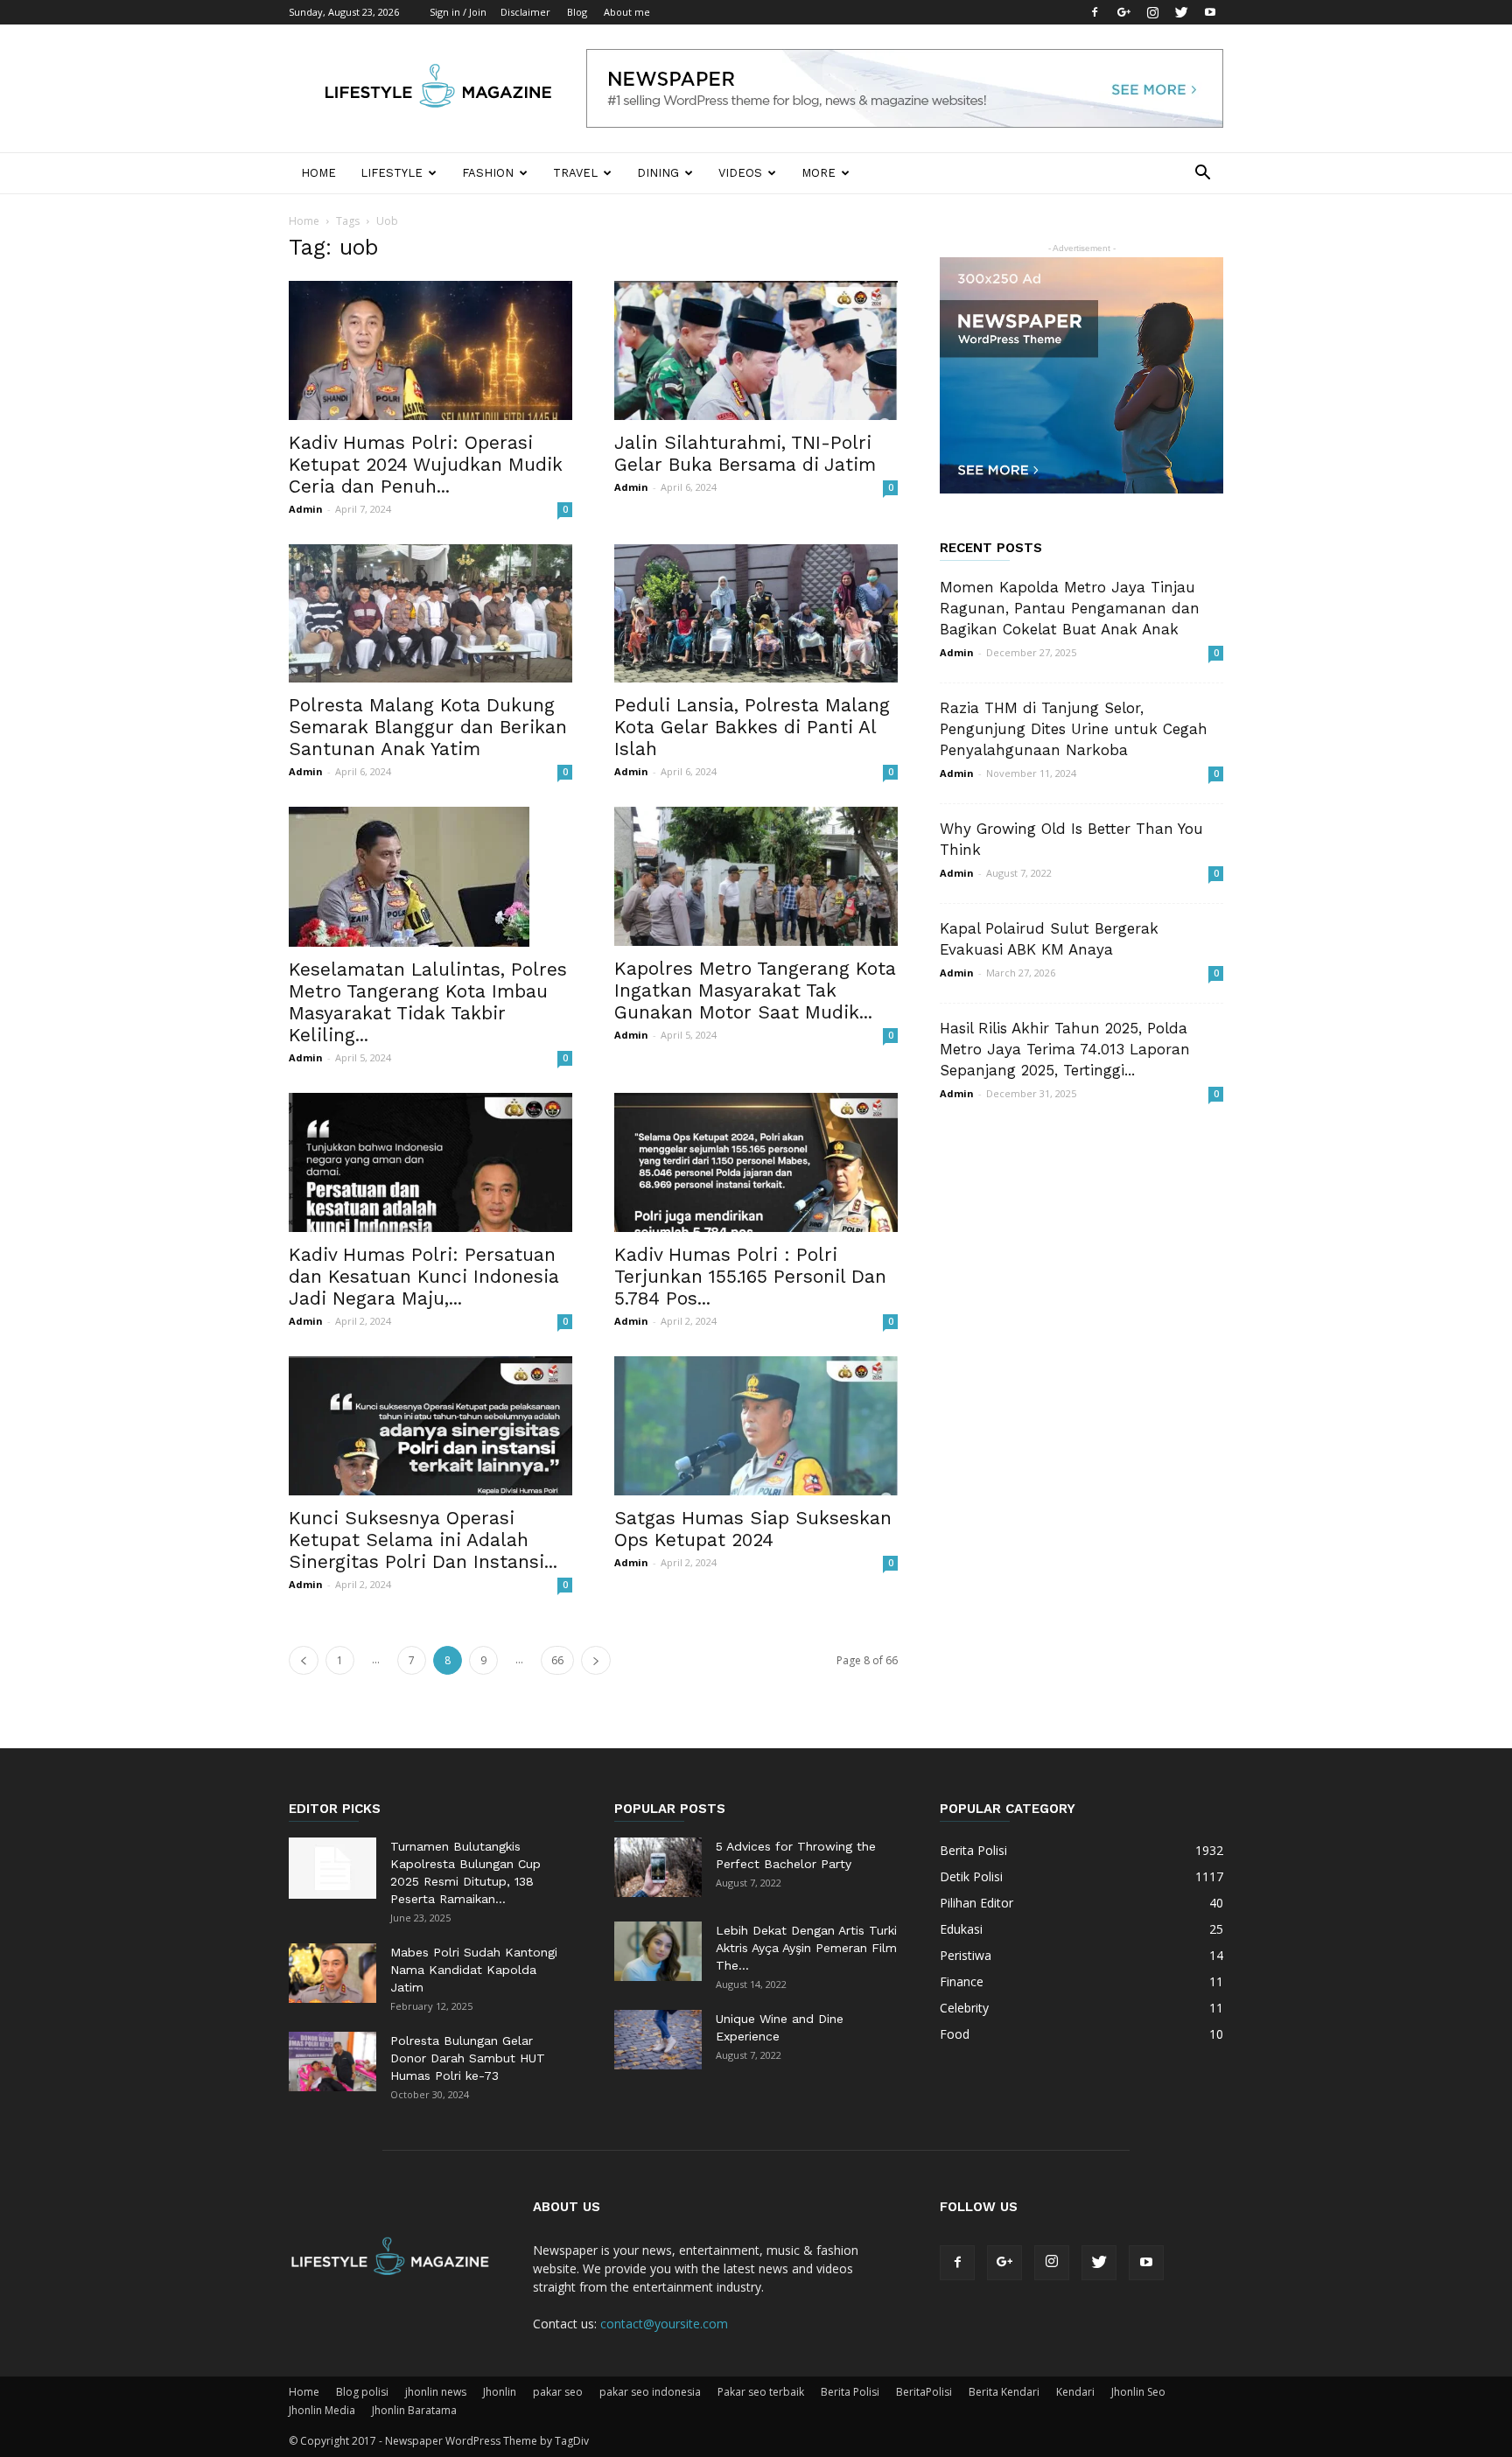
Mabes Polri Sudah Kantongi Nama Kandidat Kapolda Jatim (474, 1970)
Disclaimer (525, 12)
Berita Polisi (850, 2392)
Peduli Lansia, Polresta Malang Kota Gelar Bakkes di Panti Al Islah (752, 727)
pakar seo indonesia (650, 2392)
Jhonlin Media (322, 2410)
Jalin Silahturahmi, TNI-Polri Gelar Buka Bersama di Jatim (745, 453)
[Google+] (1123, 12)
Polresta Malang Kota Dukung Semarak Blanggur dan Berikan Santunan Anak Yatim (428, 727)
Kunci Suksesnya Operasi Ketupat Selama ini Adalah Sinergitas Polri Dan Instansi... (423, 1540)
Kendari (1075, 2392)
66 (557, 1660)
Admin (306, 509)
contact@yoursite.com (664, 2324)
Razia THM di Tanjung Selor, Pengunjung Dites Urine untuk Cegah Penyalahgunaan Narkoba (1074, 729)
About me (627, 12)
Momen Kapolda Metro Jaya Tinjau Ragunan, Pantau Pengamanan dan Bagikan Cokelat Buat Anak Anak (1070, 608)
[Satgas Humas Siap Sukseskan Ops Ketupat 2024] (756, 1426)
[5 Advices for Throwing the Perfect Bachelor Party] (658, 1868)
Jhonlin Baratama (414, 2410)
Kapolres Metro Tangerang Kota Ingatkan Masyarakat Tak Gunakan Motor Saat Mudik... (755, 990)
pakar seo (558, 2392)
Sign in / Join (458, 12)
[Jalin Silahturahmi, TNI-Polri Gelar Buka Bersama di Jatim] (756, 350)
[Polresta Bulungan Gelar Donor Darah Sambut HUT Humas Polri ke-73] (332, 2062)
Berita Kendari (1004, 2392)
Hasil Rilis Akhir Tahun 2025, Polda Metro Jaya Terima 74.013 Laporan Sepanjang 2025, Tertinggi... (1065, 1049)
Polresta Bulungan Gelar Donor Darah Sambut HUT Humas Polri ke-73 (468, 2058)
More (819, 173)
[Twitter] (1181, 12)
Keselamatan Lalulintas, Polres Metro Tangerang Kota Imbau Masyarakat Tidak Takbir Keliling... (428, 1002)
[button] (1202, 175)
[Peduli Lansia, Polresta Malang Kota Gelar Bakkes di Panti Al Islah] (756, 614)
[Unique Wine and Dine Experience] (658, 2040)
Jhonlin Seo (1138, 2392)
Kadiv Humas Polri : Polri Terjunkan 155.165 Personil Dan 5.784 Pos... (750, 1276)
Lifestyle (392, 173)
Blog (577, 12)
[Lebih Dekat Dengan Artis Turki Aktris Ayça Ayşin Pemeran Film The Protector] (658, 1952)
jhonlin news (436, 2392)
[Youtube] (1210, 12)
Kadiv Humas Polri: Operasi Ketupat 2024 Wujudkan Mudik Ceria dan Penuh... (426, 464)
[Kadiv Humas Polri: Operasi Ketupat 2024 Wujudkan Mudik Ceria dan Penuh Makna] (430, 350)
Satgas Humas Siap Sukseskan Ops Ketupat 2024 (753, 1529)
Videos (740, 173)
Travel (575, 173)
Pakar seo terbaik (761, 2392)
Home (318, 173)
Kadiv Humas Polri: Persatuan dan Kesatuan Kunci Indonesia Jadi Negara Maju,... (424, 1276)
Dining (658, 173)
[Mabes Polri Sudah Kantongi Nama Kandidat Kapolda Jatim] (332, 1974)
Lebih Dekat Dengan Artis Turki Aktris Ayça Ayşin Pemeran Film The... (806, 1948)
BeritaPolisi (924, 2392)
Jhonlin (500, 2392)
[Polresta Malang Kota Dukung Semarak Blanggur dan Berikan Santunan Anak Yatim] (430, 614)
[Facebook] (1095, 12)
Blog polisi (362, 2392)
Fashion (488, 173)
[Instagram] (1152, 12)
